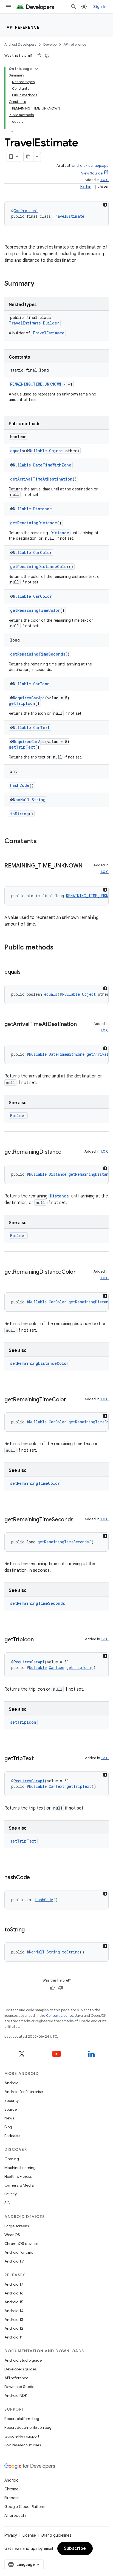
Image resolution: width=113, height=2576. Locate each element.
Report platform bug (22, 2419)
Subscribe (75, 2548)
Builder (18, 1116)
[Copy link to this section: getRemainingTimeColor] (72, 1400)
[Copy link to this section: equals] (26, 972)
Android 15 (14, 2302)
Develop (50, 44)
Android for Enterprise (24, 2092)
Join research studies (23, 2445)
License (29, 2535)
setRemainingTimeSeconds (38, 1603)
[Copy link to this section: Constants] (42, 842)
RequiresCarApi (29, 698)
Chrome (11, 2489)
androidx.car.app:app (90, 166)
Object (56, 451)
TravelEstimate (69, 216)
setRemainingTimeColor (35, 1483)
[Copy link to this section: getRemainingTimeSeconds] (79, 1520)
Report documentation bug (28, 2427)
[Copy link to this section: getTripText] (39, 1759)
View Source (92, 173)
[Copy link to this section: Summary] (40, 284)
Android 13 (14, 2320)
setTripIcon (23, 1722)
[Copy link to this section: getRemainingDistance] (67, 1152)
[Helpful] (39, 56)
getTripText (22, 747)
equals (17, 451)
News (9, 2118)
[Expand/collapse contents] (36, 69)
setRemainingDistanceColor (39, 1363)
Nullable (38, 451)
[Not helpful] (47, 56)
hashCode (20, 785)
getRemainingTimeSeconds (38, 654)
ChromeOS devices (21, 2244)
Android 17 (14, 2284)
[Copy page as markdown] (29, 157)
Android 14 (14, 2311)
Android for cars (19, 2252)
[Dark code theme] (105, 205)
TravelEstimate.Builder (34, 323)
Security (12, 2100)
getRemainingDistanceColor (39, 567)
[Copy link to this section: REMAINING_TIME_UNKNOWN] (10, 874)
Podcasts (12, 2136)
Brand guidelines (56, 2535)
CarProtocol (26, 211)
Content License (60, 2016)
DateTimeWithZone (52, 465)
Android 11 (14, 2337)
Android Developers (20, 44)
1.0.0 (104, 180)
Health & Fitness (18, 2176)
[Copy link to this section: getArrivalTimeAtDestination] (10, 1032)
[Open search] (74, 7)
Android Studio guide (23, 2360)
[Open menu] (9, 7)
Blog (8, 2127)
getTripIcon (22, 703)
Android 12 (14, 2328)
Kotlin (86, 187)
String (39, 800)
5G (7, 2203)
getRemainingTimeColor (35, 610)
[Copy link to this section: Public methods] (59, 948)
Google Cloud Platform (25, 2507)
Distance (43, 509)
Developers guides (20, 2369)
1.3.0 (105, 1639)
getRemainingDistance (34, 523)
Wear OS (12, 2235)
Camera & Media (19, 2185)
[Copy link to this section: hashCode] (35, 1878)
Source (11, 2109)
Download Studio (19, 2387)
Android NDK (16, 2395)
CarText (41, 728)
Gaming (12, 2159)
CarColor (43, 552)
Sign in (100, 7)
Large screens (17, 2226)
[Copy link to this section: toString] (30, 1930)
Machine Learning (20, 2168)
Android (12, 2083)
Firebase (12, 2498)
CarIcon (41, 684)
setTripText (23, 1841)
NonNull (21, 800)
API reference (23, 27)
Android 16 (14, 2293)
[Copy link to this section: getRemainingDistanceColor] (10, 1280)
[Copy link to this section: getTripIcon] (39, 1640)
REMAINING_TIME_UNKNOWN (36, 384)
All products (15, 2515)
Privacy (11, 2194)
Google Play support (22, 2436)
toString (19, 814)
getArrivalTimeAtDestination (41, 479)
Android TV (14, 2261)
